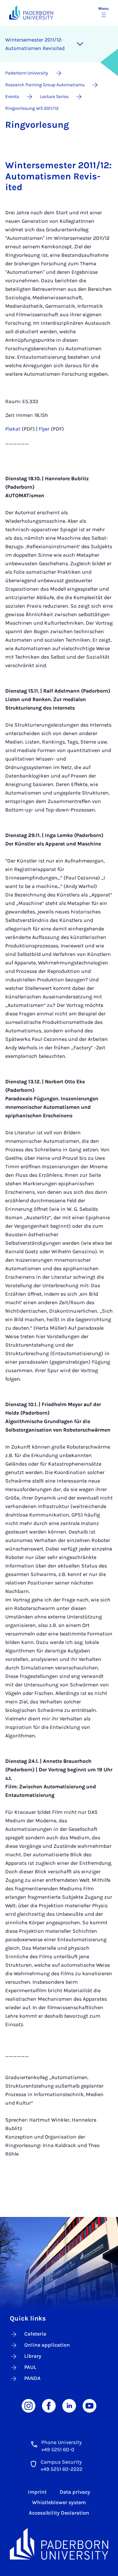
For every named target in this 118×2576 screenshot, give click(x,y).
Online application (47, 2345)
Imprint (37, 2492)
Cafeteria (35, 2334)
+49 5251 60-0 (58, 2449)
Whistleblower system (59, 2502)
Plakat (13, 429)
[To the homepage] (31, 13)
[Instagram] (29, 2405)
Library (33, 2356)
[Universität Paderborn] (59, 2544)
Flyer (44, 429)
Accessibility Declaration (59, 2513)
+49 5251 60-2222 (61, 2469)
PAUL (30, 2367)
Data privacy (75, 2492)
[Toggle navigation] (80, 44)
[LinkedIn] (69, 2405)
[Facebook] (49, 2405)
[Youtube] (89, 2405)
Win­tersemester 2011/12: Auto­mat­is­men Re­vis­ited (35, 44)
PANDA (32, 2378)
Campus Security (61, 2462)
